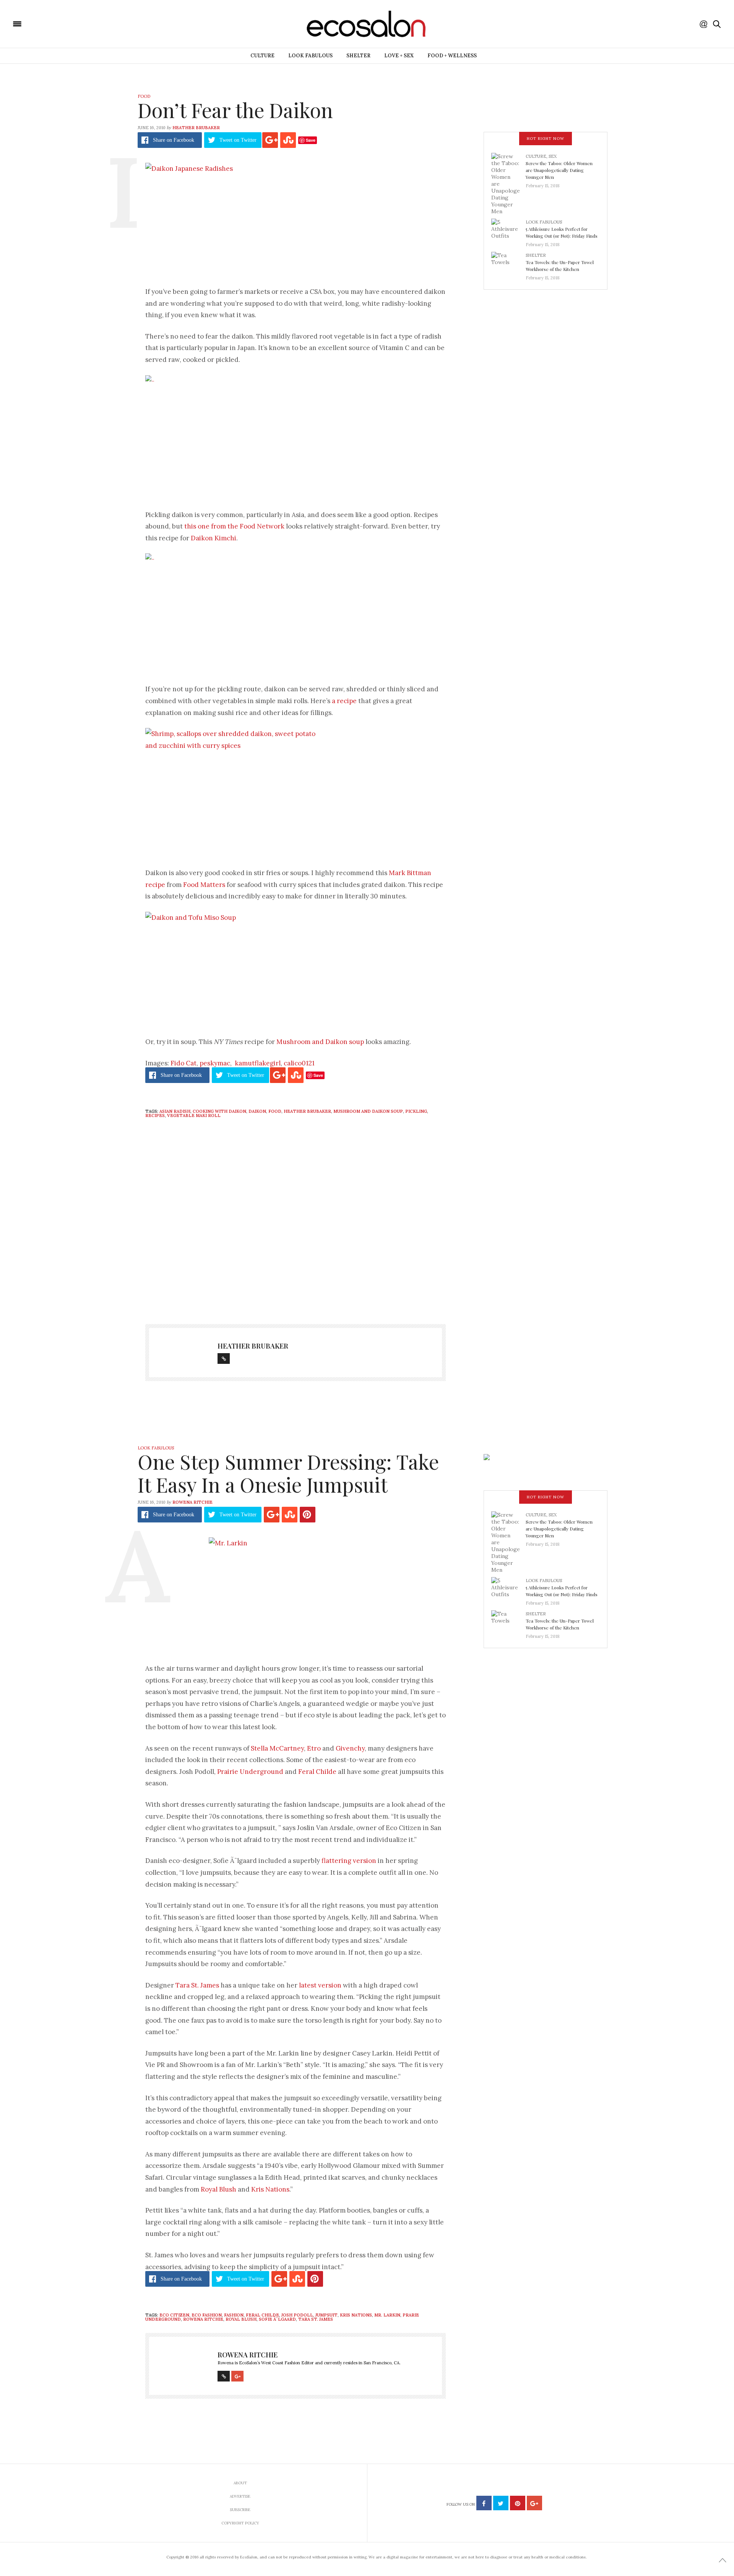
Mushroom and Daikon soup (320, 1042)
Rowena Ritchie (192, 1502)
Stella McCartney (277, 1748)
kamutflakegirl (258, 1063)
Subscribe (240, 2510)
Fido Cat (183, 1063)
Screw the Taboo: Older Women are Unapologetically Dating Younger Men (559, 170)
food (275, 1111)
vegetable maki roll (194, 1115)
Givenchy (350, 1748)
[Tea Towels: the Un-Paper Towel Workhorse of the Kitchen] (508, 264)
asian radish (175, 1111)
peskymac (215, 1063)
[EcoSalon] (63, 23)
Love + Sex (399, 56)
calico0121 (299, 1063)
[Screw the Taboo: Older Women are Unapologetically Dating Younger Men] (508, 183)
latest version (320, 1985)
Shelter (358, 56)
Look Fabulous (310, 56)
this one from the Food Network (234, 526)
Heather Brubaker (196, 128)
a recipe (344, 701)
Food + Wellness (452, 56)
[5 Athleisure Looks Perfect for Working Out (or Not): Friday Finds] (508, 231)
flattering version (349, 1861)
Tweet (238, 140)
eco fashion (207, 2315)
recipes (155, 1115)
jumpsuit (326, 2315)
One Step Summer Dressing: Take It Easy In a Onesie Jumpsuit (288, 1473)
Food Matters (204, 885)
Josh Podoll (297, 2315)
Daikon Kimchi (214, 538)
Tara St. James (197, 1985)
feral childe (262, 2315)
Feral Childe (317, 1772)
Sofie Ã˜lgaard (277, 2319)
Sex (553, 156)
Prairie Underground (250, 1772)
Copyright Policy (240, 2523)
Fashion (234, 2315)
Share (174, 140)
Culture (262, 56)
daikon (257, 1111)
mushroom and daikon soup (368, 1111)
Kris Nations (270, 2189)
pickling (416, 1111)
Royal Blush (218, 2189)
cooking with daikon (219, 1111)
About (240, 2483)
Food (144, 96)
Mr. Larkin (387, 2315)
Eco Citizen (174, 2315)
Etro (314, 1748)
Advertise (240, 2496)
